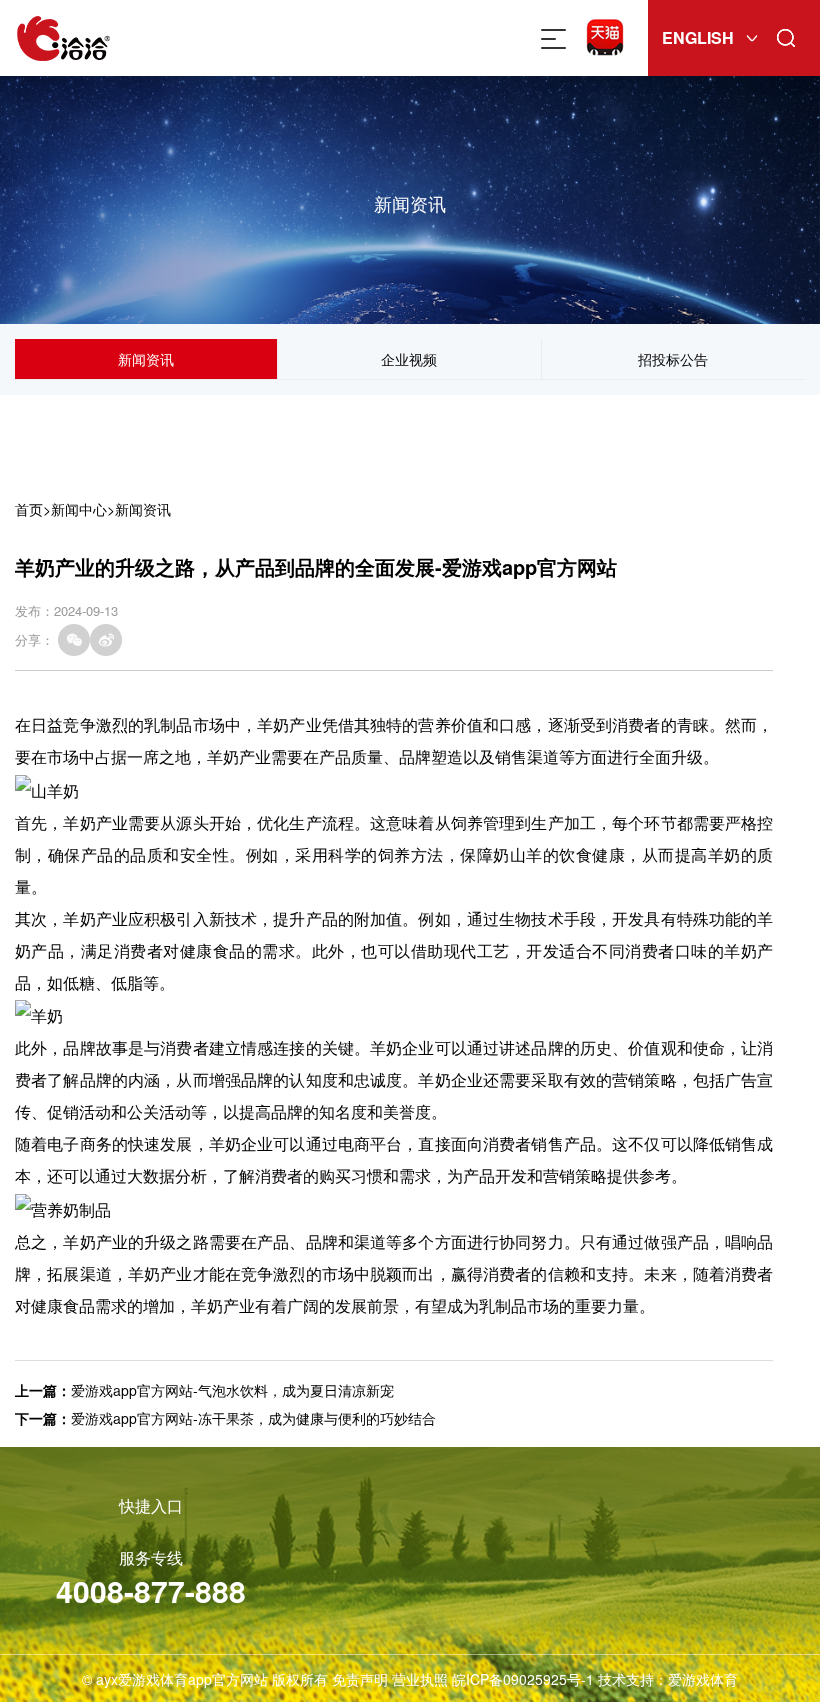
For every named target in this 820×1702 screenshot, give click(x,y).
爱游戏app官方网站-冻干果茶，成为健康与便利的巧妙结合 (253, 1418)
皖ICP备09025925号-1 (523, 1679)
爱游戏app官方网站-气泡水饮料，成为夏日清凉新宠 (232, 1390)
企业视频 (409, 359)
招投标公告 (673, 359)
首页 (29, 509)
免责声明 (360, 1679)
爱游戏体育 (703, 1679)
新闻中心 (79, 509)
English (698, 37)
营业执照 (420, 1679)
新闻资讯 (146, 359)
